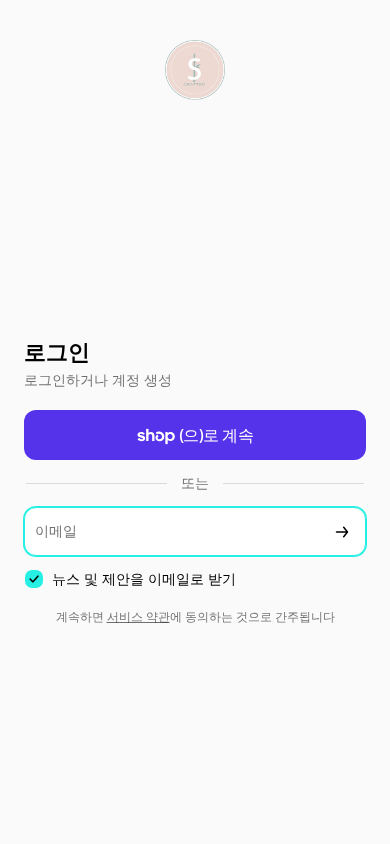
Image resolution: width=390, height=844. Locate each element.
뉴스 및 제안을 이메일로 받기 (144, 578)
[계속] (342, 531)
